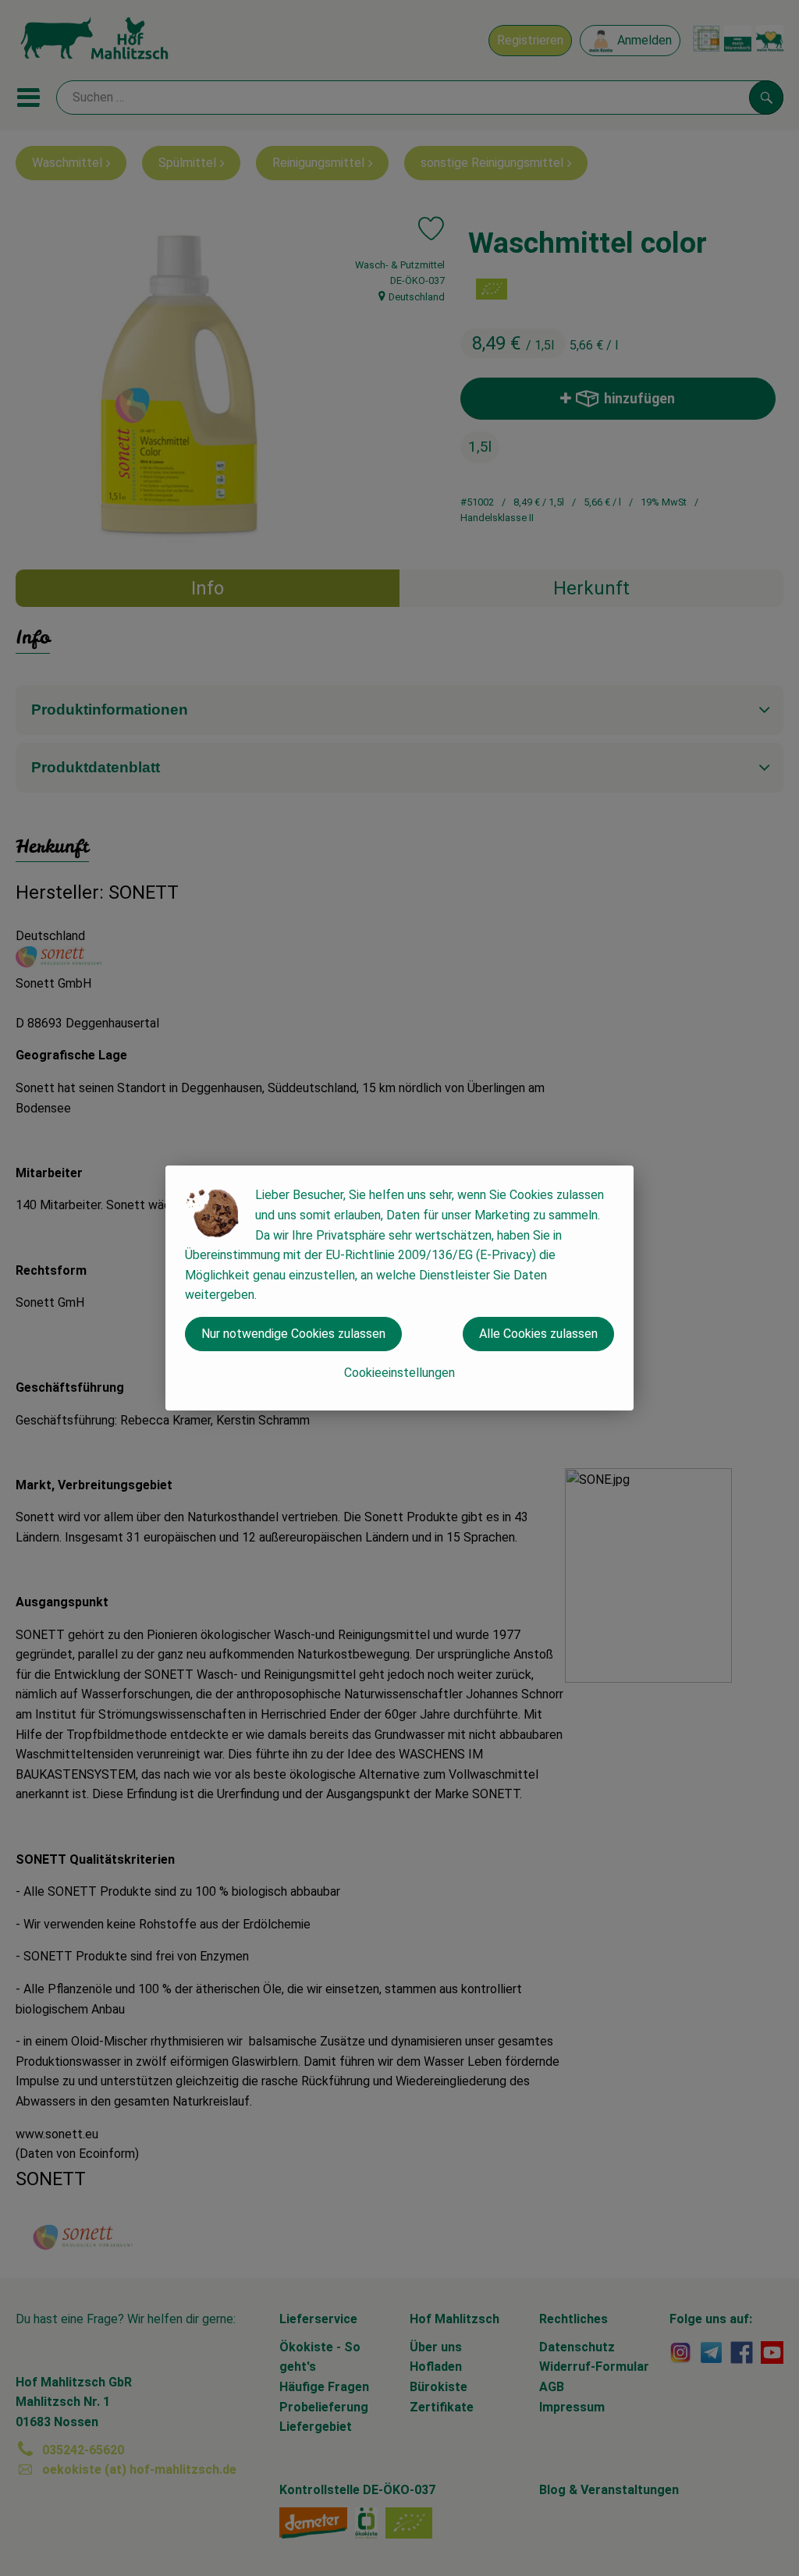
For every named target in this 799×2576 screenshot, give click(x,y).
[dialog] (399, 1288)
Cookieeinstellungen (399, 1373)
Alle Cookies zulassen (538, 1334)
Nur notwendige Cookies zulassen (293, 1334)
